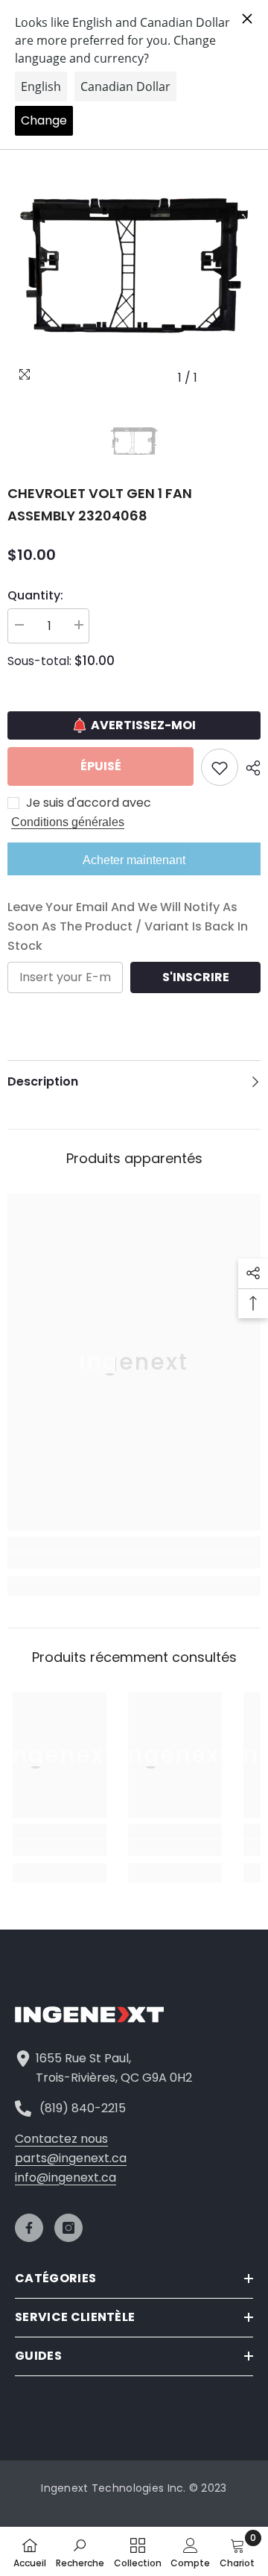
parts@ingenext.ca (71, 2158)
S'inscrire (196, 977)
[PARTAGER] (249, 768)
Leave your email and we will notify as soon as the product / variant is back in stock (128, 926)
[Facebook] (29, 2228)
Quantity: (35, 595)
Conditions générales (68, 822)
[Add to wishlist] (220, 767)
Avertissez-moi (143, 725)
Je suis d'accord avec (89, 803)
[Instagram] (68, 2228)
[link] (134, 1561)
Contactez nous (61, 2139)
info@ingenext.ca (66, 2177)
